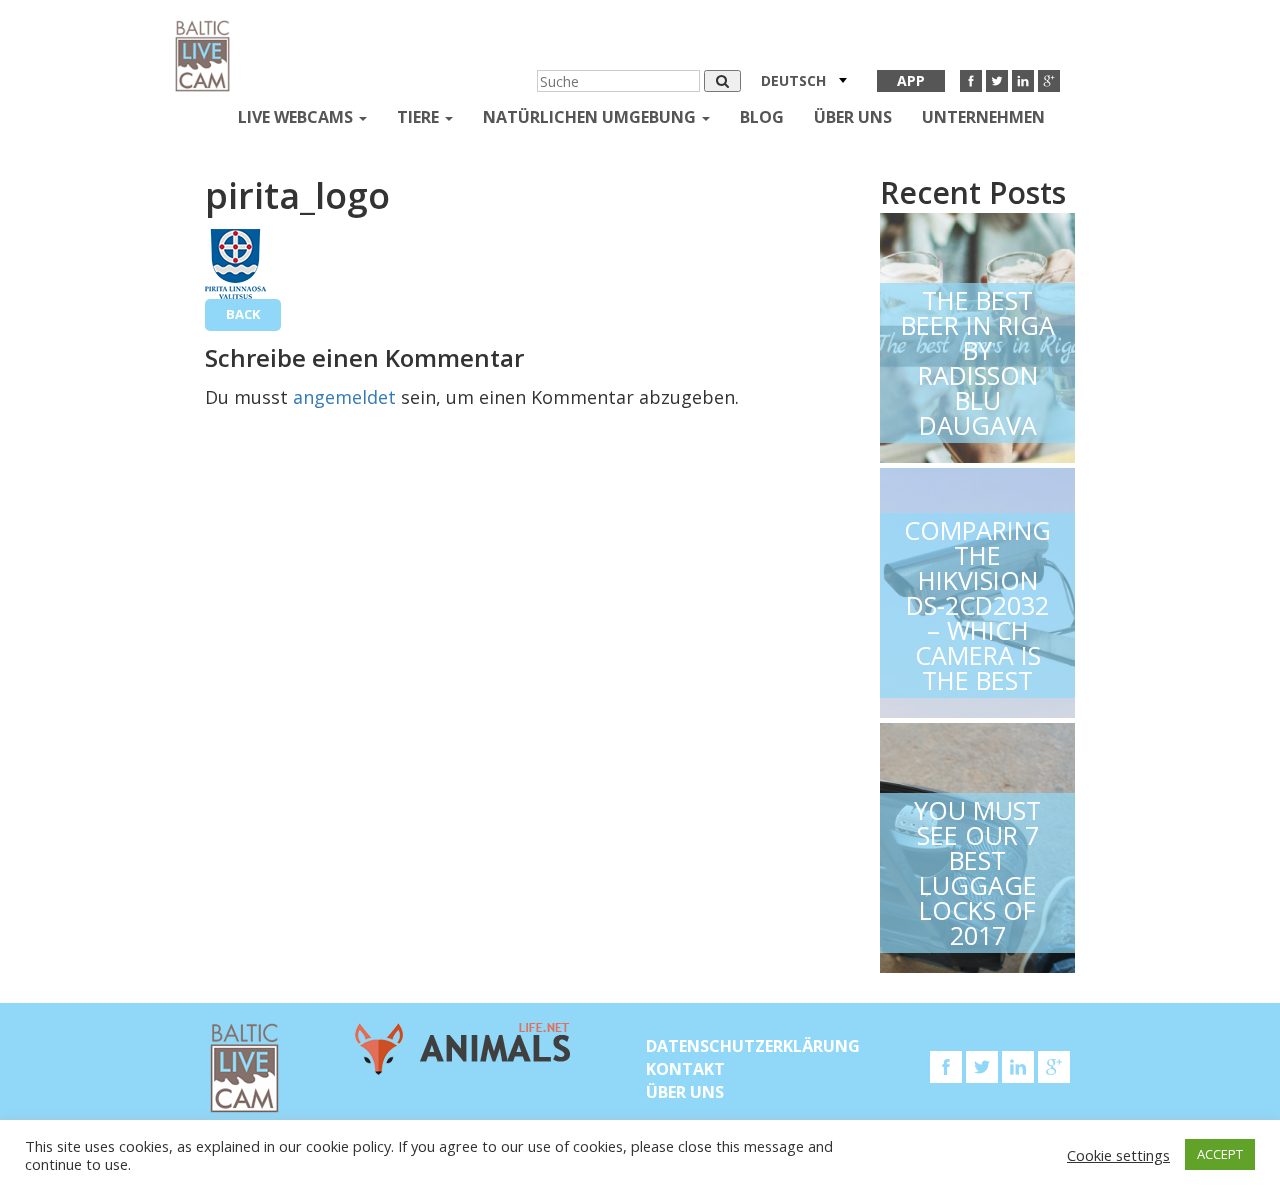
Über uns (853, 117)
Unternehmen (983, 117)
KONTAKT (685, 1069)
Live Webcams (297, 117)
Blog (762, 117)
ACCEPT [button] (1220, 1154)
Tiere (420, 117)
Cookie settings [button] (1118, 1155)
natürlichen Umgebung (591, 117)
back (243, 314)
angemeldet (344, 397)
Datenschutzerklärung (753, 1046)
